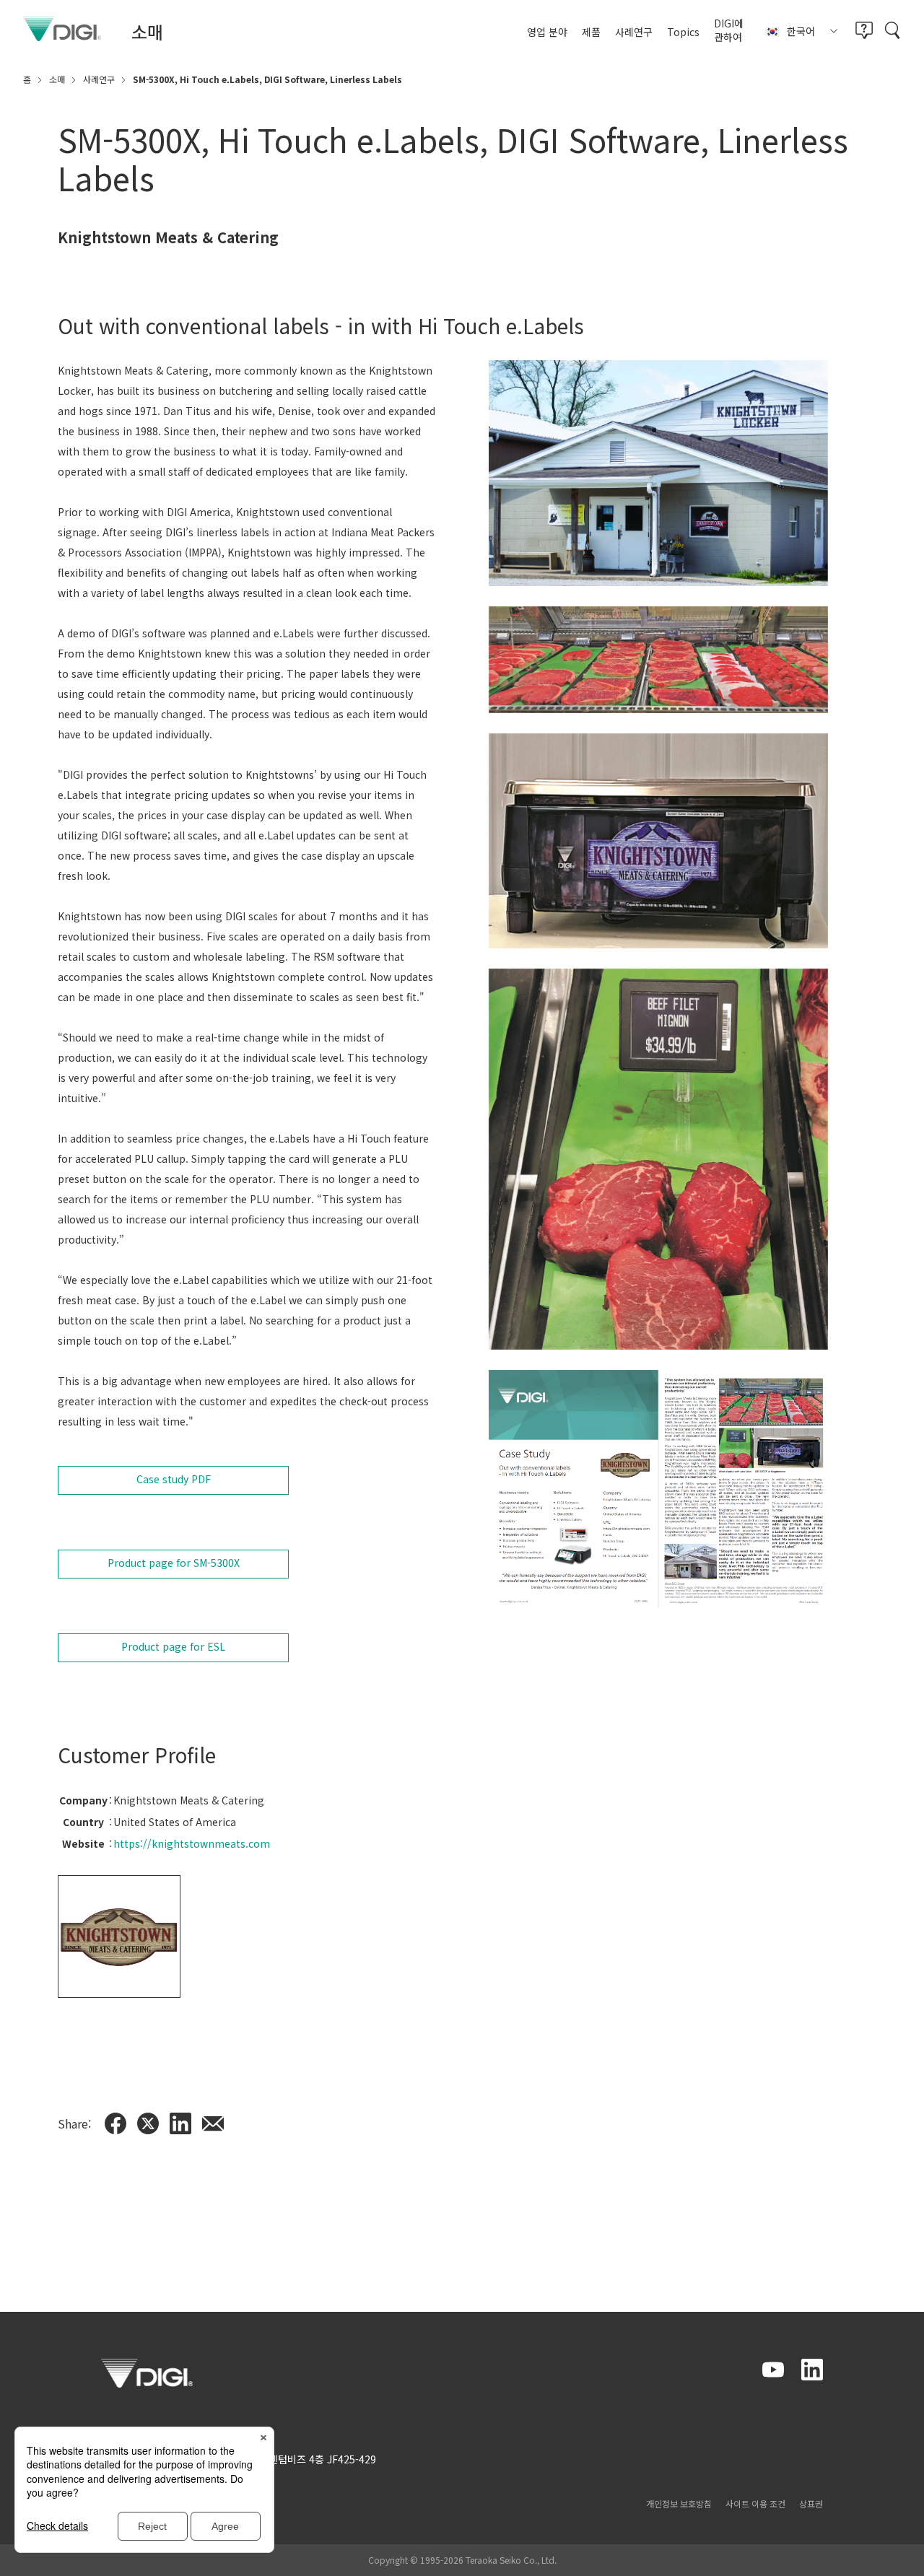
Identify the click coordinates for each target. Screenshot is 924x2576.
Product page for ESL (173, 1646)
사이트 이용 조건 (755, 2503)
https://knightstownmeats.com (192, 1843)
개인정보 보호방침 (679, 2503)
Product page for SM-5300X (174, 1563)
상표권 (811, 2503)
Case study (174, 1479)
